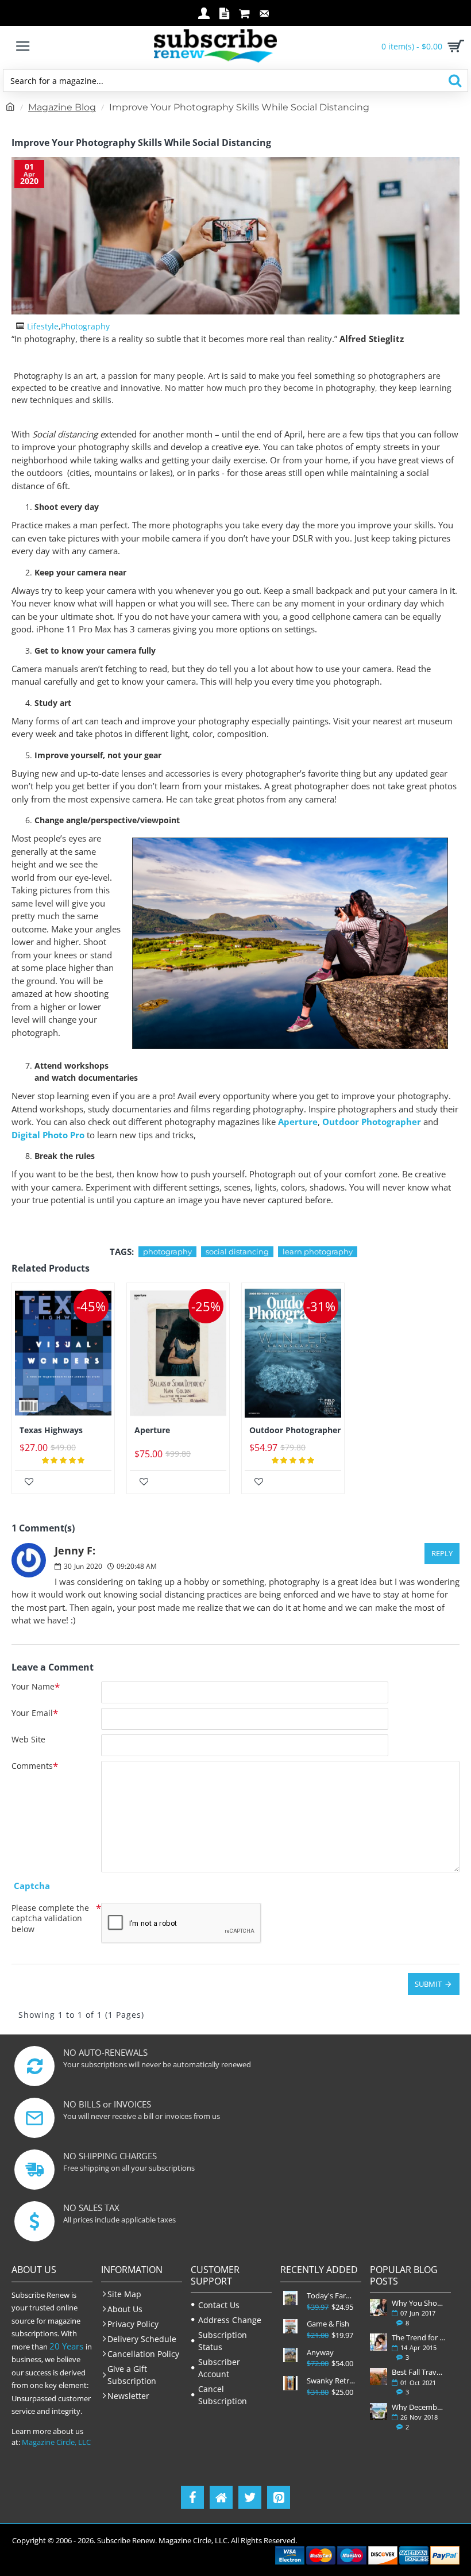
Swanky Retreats (333, 2381)
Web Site (28, 1740)
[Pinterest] (279, 2497)
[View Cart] (454, 46)
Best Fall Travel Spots (419, 2372)
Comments (32, 1766)
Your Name (33, 1687)
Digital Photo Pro (48, 1135)
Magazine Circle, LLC (56, 2442)
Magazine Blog (62, 107)
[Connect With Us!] (221, 2497)
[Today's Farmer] (290, 2298)
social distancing (237, 1251)
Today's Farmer (333, 2296)
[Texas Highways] (63, 1353)
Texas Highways (51, 1430)
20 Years (66, 2346)
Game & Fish (328, 2324)
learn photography (318, 1251)
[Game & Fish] (290, 2326)
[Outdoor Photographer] (293, 1353)
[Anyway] (290, 2355)
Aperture (298, 1122)
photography (167, 1251)
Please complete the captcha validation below (50, 1918)
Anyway (320, 2353)
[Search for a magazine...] (455, 80)
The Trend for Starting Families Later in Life (419, 2337)
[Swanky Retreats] (290, 2383)
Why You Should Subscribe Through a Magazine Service (419, 2303)
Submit (428, 1984)
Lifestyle (43, 326)
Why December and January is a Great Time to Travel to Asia (419, 2407)
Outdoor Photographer (372, 1122)
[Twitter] (250, 2497)
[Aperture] (178, 1353)
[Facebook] (192, 2497)
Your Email (32, 1713)
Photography (85, 326)
